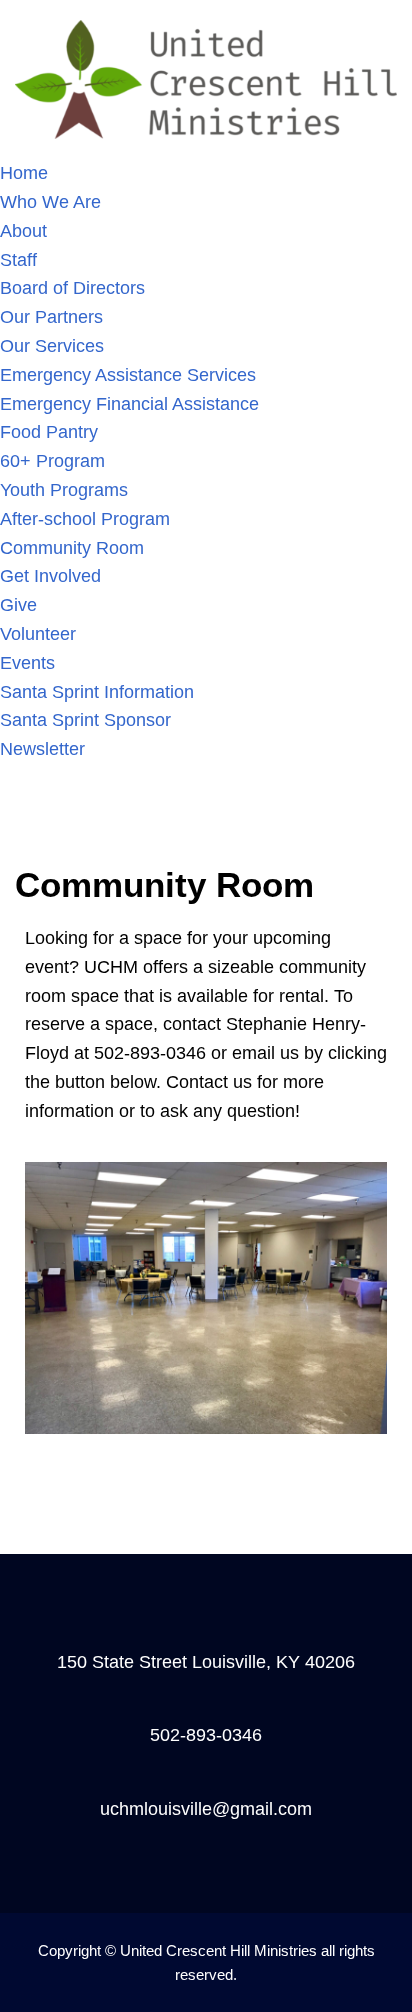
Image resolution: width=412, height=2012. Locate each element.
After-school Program (85, 519)
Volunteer (38, 634)
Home (24, 173)
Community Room (72, 548)
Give (18, 605)
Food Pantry (49, 432)
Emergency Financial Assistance (129, 404)
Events (27, 663)
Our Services (52, 346)
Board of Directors (72, 288)
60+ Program (52, 461)
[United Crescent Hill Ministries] (206, 78)
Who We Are (50, 202)
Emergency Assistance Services (128, 375)
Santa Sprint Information (97, 692)
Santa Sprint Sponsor (85, 720)
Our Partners (51, 317)
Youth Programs (64, 490)
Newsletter (42, 749)
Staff (18, 260)
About (23, 231)
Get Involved (50, 576)
